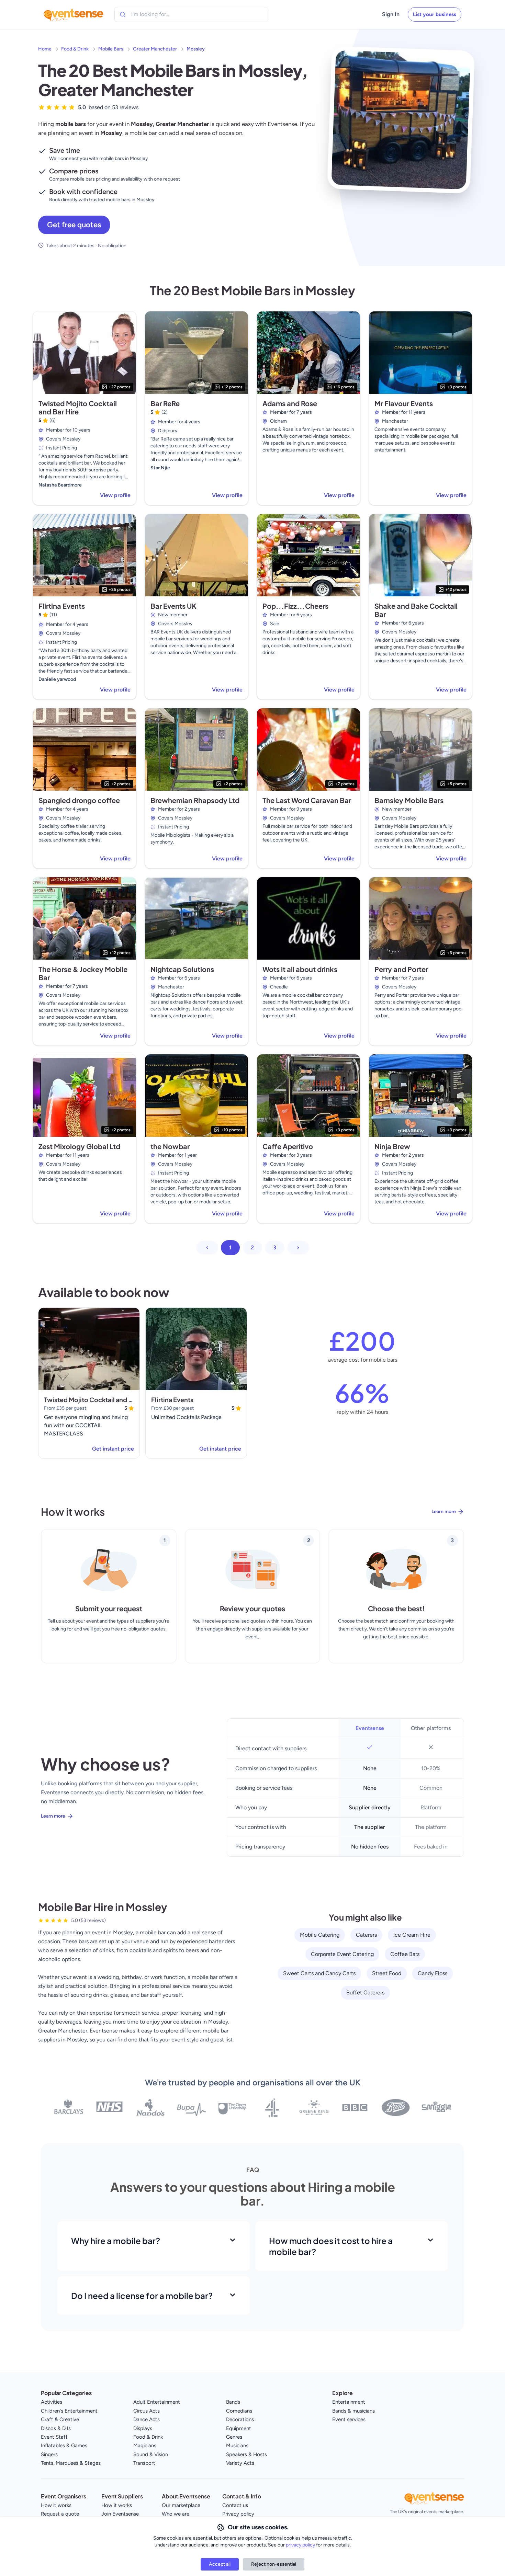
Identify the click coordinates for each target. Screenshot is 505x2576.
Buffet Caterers (365, 1993)
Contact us (235, 2505)
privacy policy (301, 2545)
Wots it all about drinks (300, 969)
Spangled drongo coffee (79, 800)
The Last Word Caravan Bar (307, 800)
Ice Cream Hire (412, 1935)
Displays (143, 2428)
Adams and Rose (290, 403)
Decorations (240, 2419)
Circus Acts (147, 2411)
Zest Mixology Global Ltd (79, 1146)
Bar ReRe (165, 403)
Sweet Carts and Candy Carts (319, 1973)
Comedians (239, 2411)
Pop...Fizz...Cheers (295, 606)
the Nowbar (170, 1146)
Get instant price (113, 1449)
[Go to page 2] (298, 1248)
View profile (115, 495)
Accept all (220, 2564)
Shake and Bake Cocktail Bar (416, 610)
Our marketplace (181, 2505)
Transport (144, 2463)
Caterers (366, 1935)
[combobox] (162, 14)
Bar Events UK (173, 606)
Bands (233, 2402)
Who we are (176, 2514)
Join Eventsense (120, 2514)
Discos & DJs (56, 2428)
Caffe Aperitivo (288, 1146)
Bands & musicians (353, 2411)
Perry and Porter (401, 969)
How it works (56, 2505)
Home (45, 49)
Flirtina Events (62, 606)
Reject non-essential (274, 2564)
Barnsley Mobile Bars (409, 800)
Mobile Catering (320, 1935)
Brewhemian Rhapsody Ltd (195, 800)
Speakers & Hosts (246, 2454)
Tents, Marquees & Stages (71, 2463)
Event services (349, 2419)
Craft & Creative (60, 2419)
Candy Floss (433, 1973)
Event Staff (54, 2437)
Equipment (239, 2428)
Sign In (391, 14)
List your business (435, 14)
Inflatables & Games (64, 2446)
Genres (234, 2437)
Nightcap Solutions (182, 969)
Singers (49, 2454)
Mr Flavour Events (404, 403)
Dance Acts (147, 2419)
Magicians (145, 2446)
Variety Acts (240, 2463)
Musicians (237, 2446)
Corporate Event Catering (342, 1954)
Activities (52, 2402)
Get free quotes (74, 225)
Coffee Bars (405, 1954)
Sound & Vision (151, 2454)
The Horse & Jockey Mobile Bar (83, 973)
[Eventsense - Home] (74, 14)
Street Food (387, 1973)
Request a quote (60, 2514)
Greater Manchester (155, 49)
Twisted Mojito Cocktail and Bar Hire (78, 407)
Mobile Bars (111, 49)
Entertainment (349, 2402)
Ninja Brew (392, 1146)
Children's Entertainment (69, 2411)
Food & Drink (75, 49)
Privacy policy (238, 2514)
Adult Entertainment (157, 2402)
